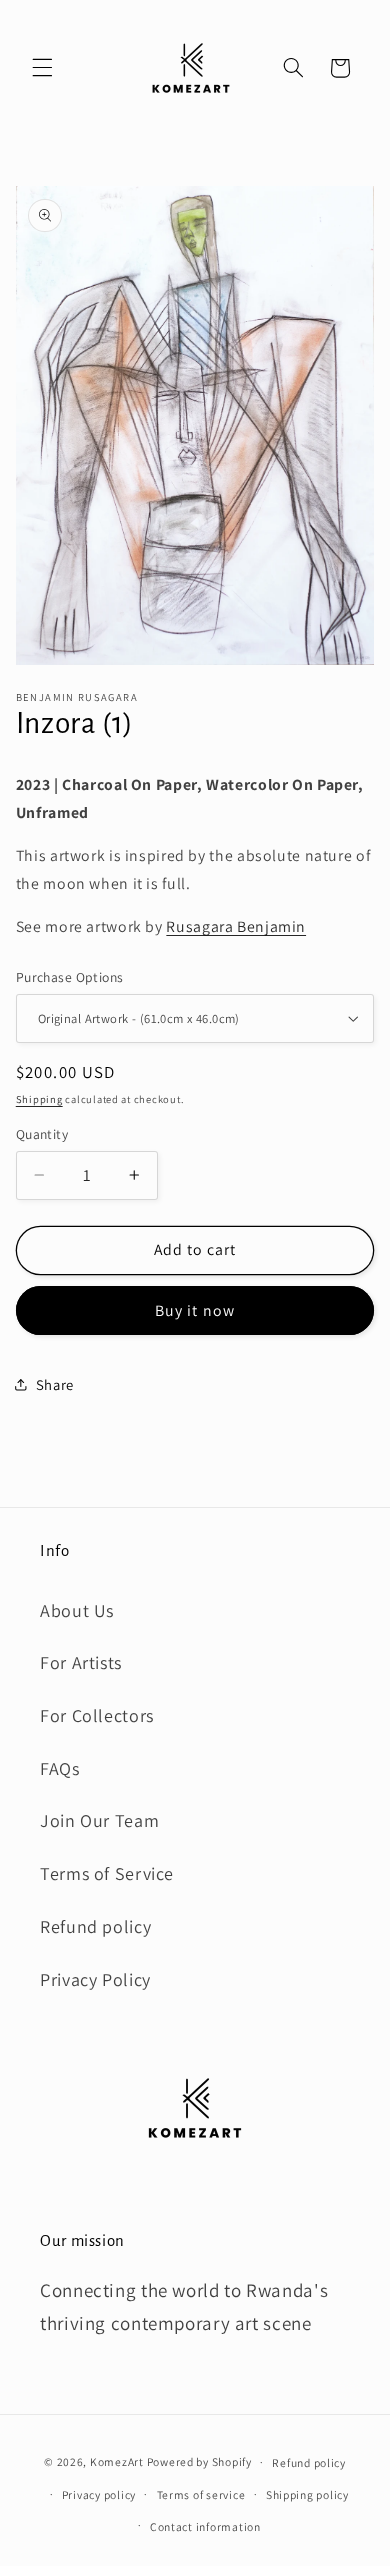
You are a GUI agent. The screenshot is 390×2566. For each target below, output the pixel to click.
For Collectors (97, 1715)
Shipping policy (307, 2494)
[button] (42, 68)
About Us (77, 1610)
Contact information (205, 2526)
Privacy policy (99, 2494)
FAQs (60, 1768)
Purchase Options (70, 977)
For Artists (81, 1662)
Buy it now (195, 1310)
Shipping (39, 1099)
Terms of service (201, 2494)
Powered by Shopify (199, 2461)
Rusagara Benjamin (236, 926)
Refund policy (95, 1926)
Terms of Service (107, 1873)
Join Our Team (99, 1820)
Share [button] (55, 1384)
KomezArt (117, 2461)
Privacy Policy (95, 1979)
